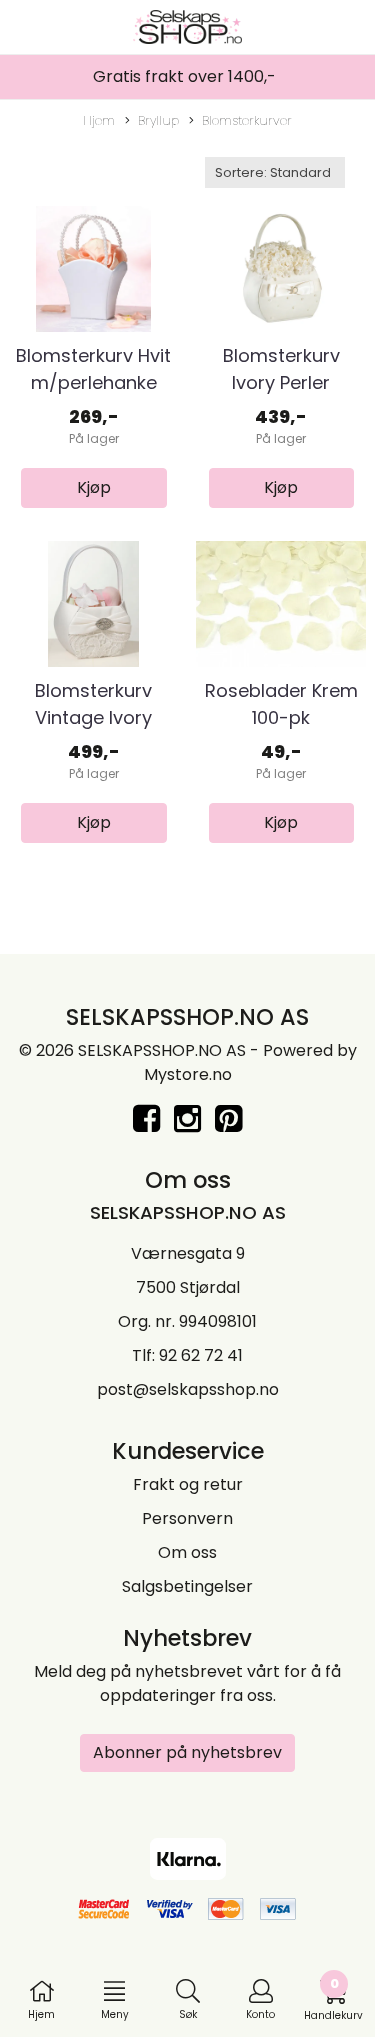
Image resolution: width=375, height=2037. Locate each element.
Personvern (187, 1518)
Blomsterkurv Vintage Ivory (93, 704)
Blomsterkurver (247, 120)
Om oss (187, 1552)
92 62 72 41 (201, 1355)
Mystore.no (188, 1074)
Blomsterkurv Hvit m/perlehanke (93, 369)
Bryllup (158, 120)
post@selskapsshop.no (188, 1389)
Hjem (99, 120)
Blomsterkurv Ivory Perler (281, 369)
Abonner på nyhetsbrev (187, 1752)
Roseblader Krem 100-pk (281, 704)
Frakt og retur (188, 1484)
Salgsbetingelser (187, 1586)
